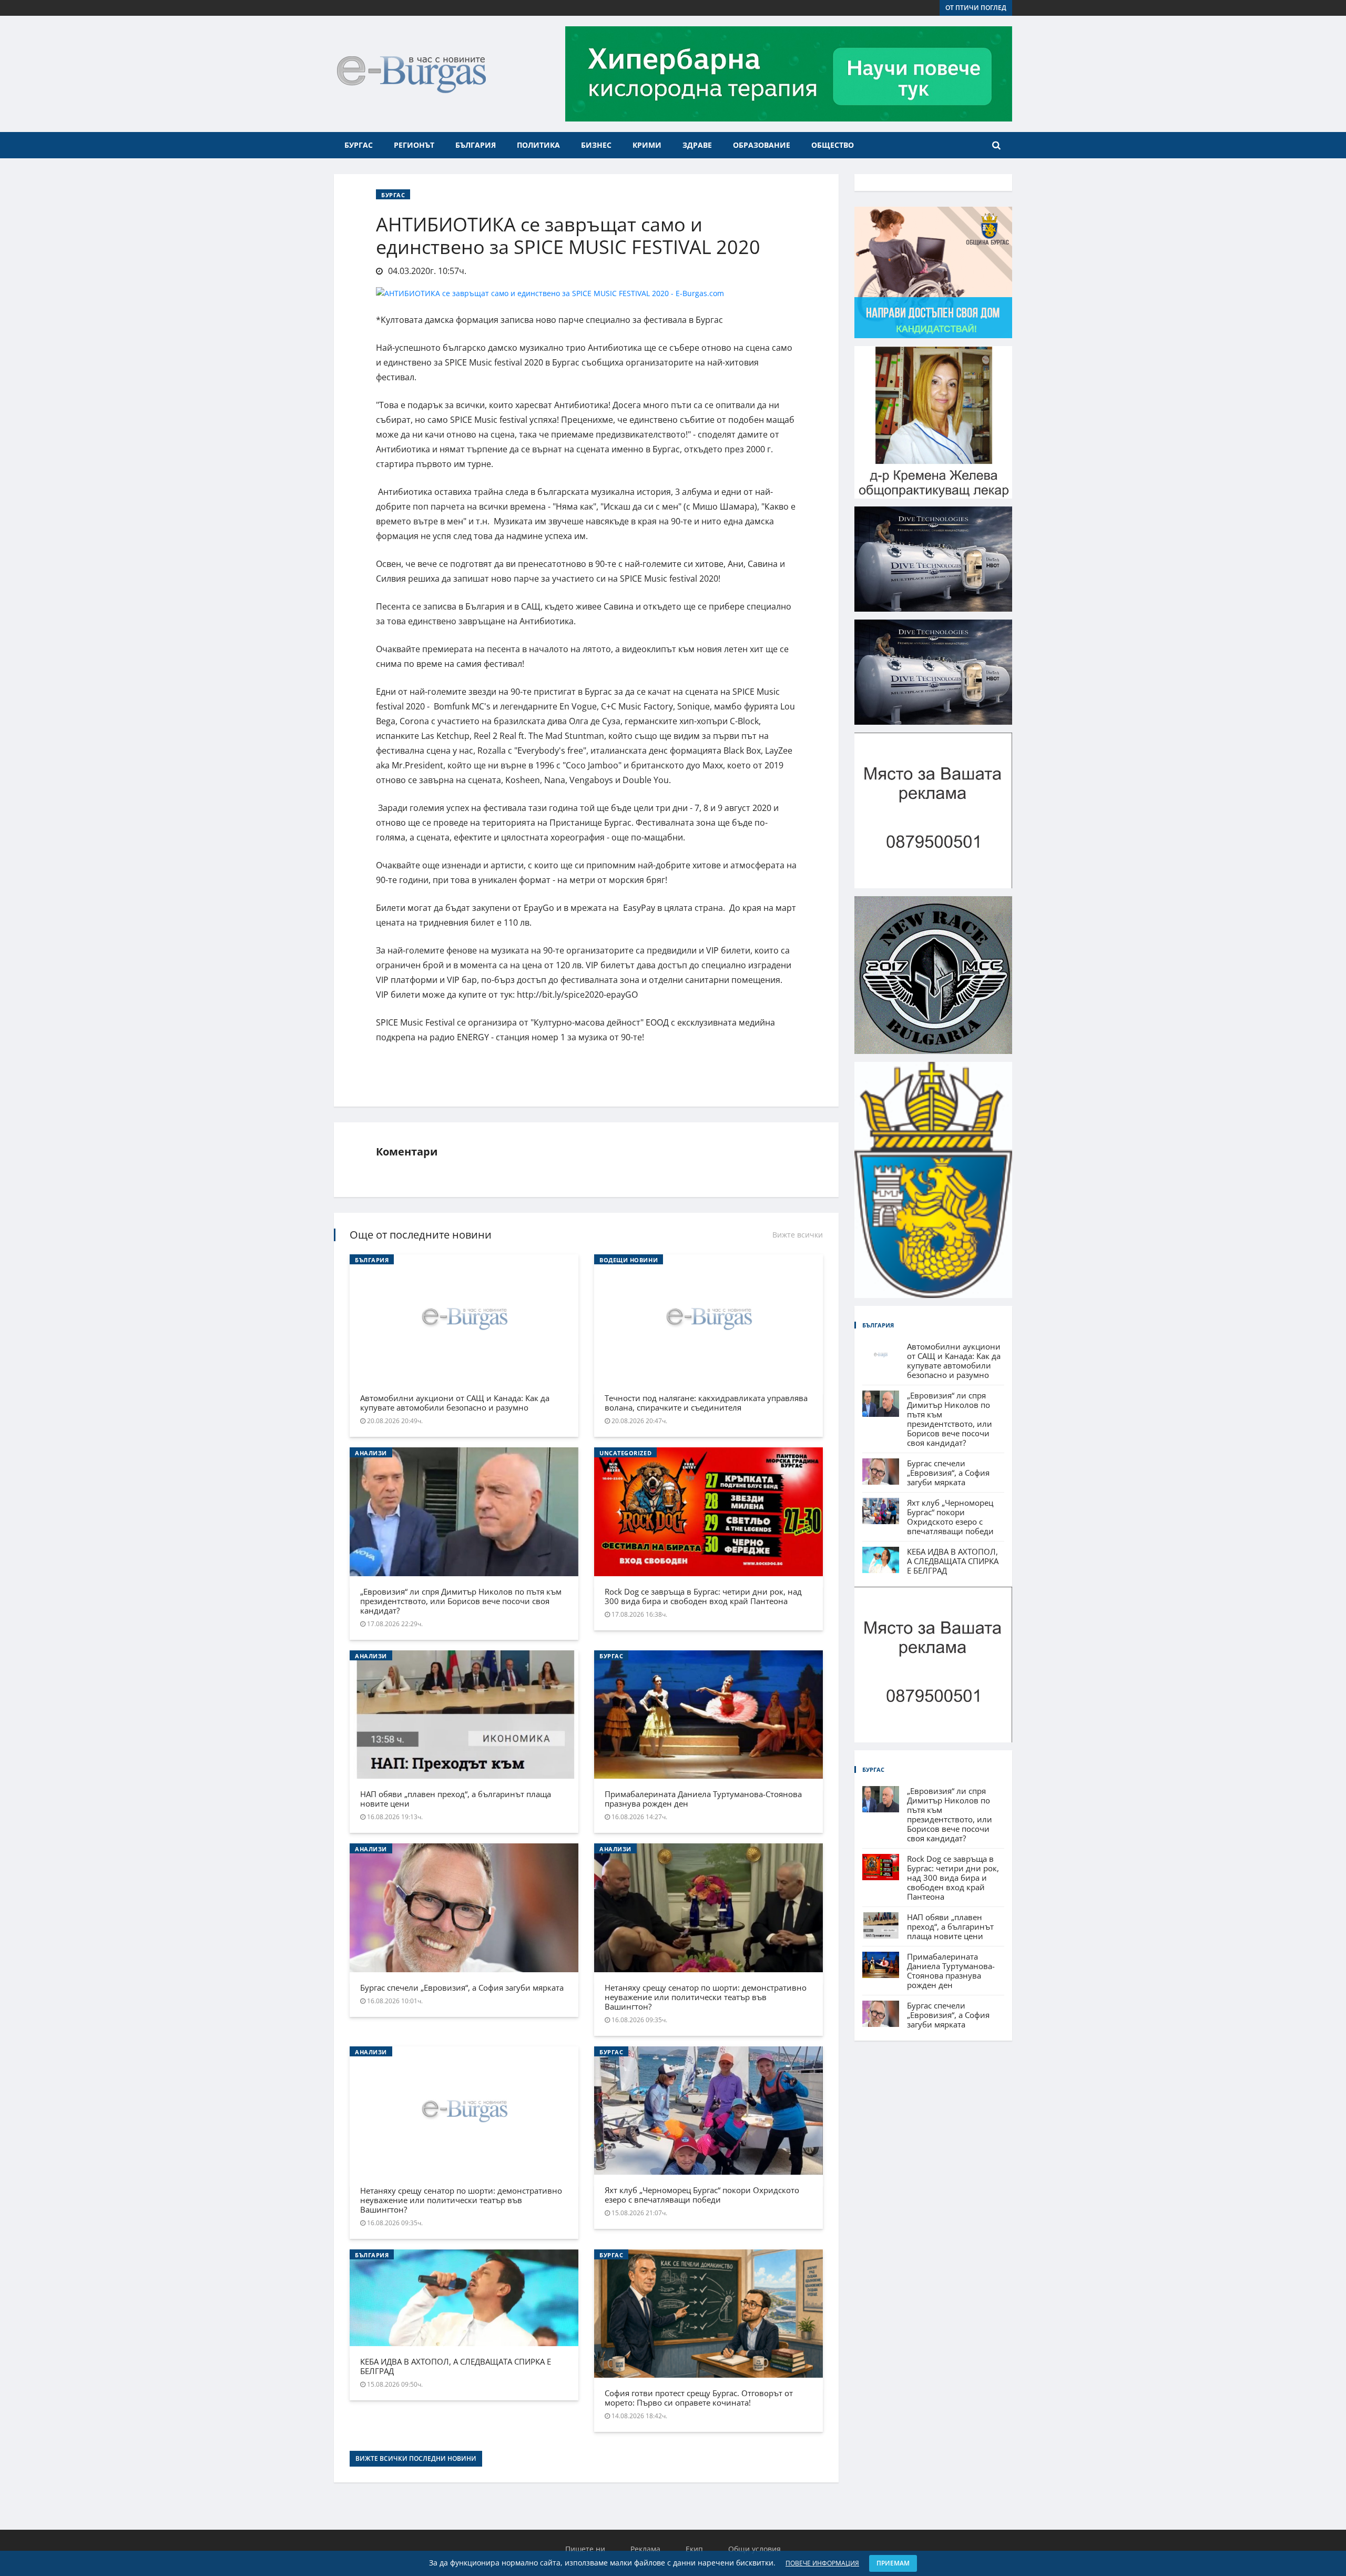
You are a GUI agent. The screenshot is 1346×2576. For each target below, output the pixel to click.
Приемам (893, 2563)
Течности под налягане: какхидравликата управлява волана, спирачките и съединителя (706, 1403)
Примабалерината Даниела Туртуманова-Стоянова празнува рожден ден (703, 1799)
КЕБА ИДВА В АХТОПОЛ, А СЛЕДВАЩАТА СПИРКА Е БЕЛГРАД (456, 2366)
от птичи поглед (976, 8)
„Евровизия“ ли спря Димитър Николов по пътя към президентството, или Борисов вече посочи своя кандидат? (461, 1601)
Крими (647, 145)
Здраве (697, 145)
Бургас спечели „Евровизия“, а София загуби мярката (462, 1987)
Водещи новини (629, 1260)
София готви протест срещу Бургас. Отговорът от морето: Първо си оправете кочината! (699, 2398)
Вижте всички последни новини (416, 2458)
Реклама (645, 2549)
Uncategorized (625, 1453)
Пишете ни (585, 2549)
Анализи (371, 1453)
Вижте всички (798, 1235)
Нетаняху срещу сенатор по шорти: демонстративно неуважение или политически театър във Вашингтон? (706, 1997)
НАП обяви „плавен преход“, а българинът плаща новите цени (456, 1799)
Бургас (359, 145)
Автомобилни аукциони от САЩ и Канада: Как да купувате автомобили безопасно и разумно (455, 1403)
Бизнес (596, 145)
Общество (833, 145)
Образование (762, 145)
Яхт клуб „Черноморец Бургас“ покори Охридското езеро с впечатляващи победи (702, 2195)
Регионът (414, 145)
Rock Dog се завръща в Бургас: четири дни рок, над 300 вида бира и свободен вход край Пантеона (703, 1596)
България (476, 145)
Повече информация (822, 2563)
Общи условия (754, 2549)
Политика (538, 145)
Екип (694, 2549)
